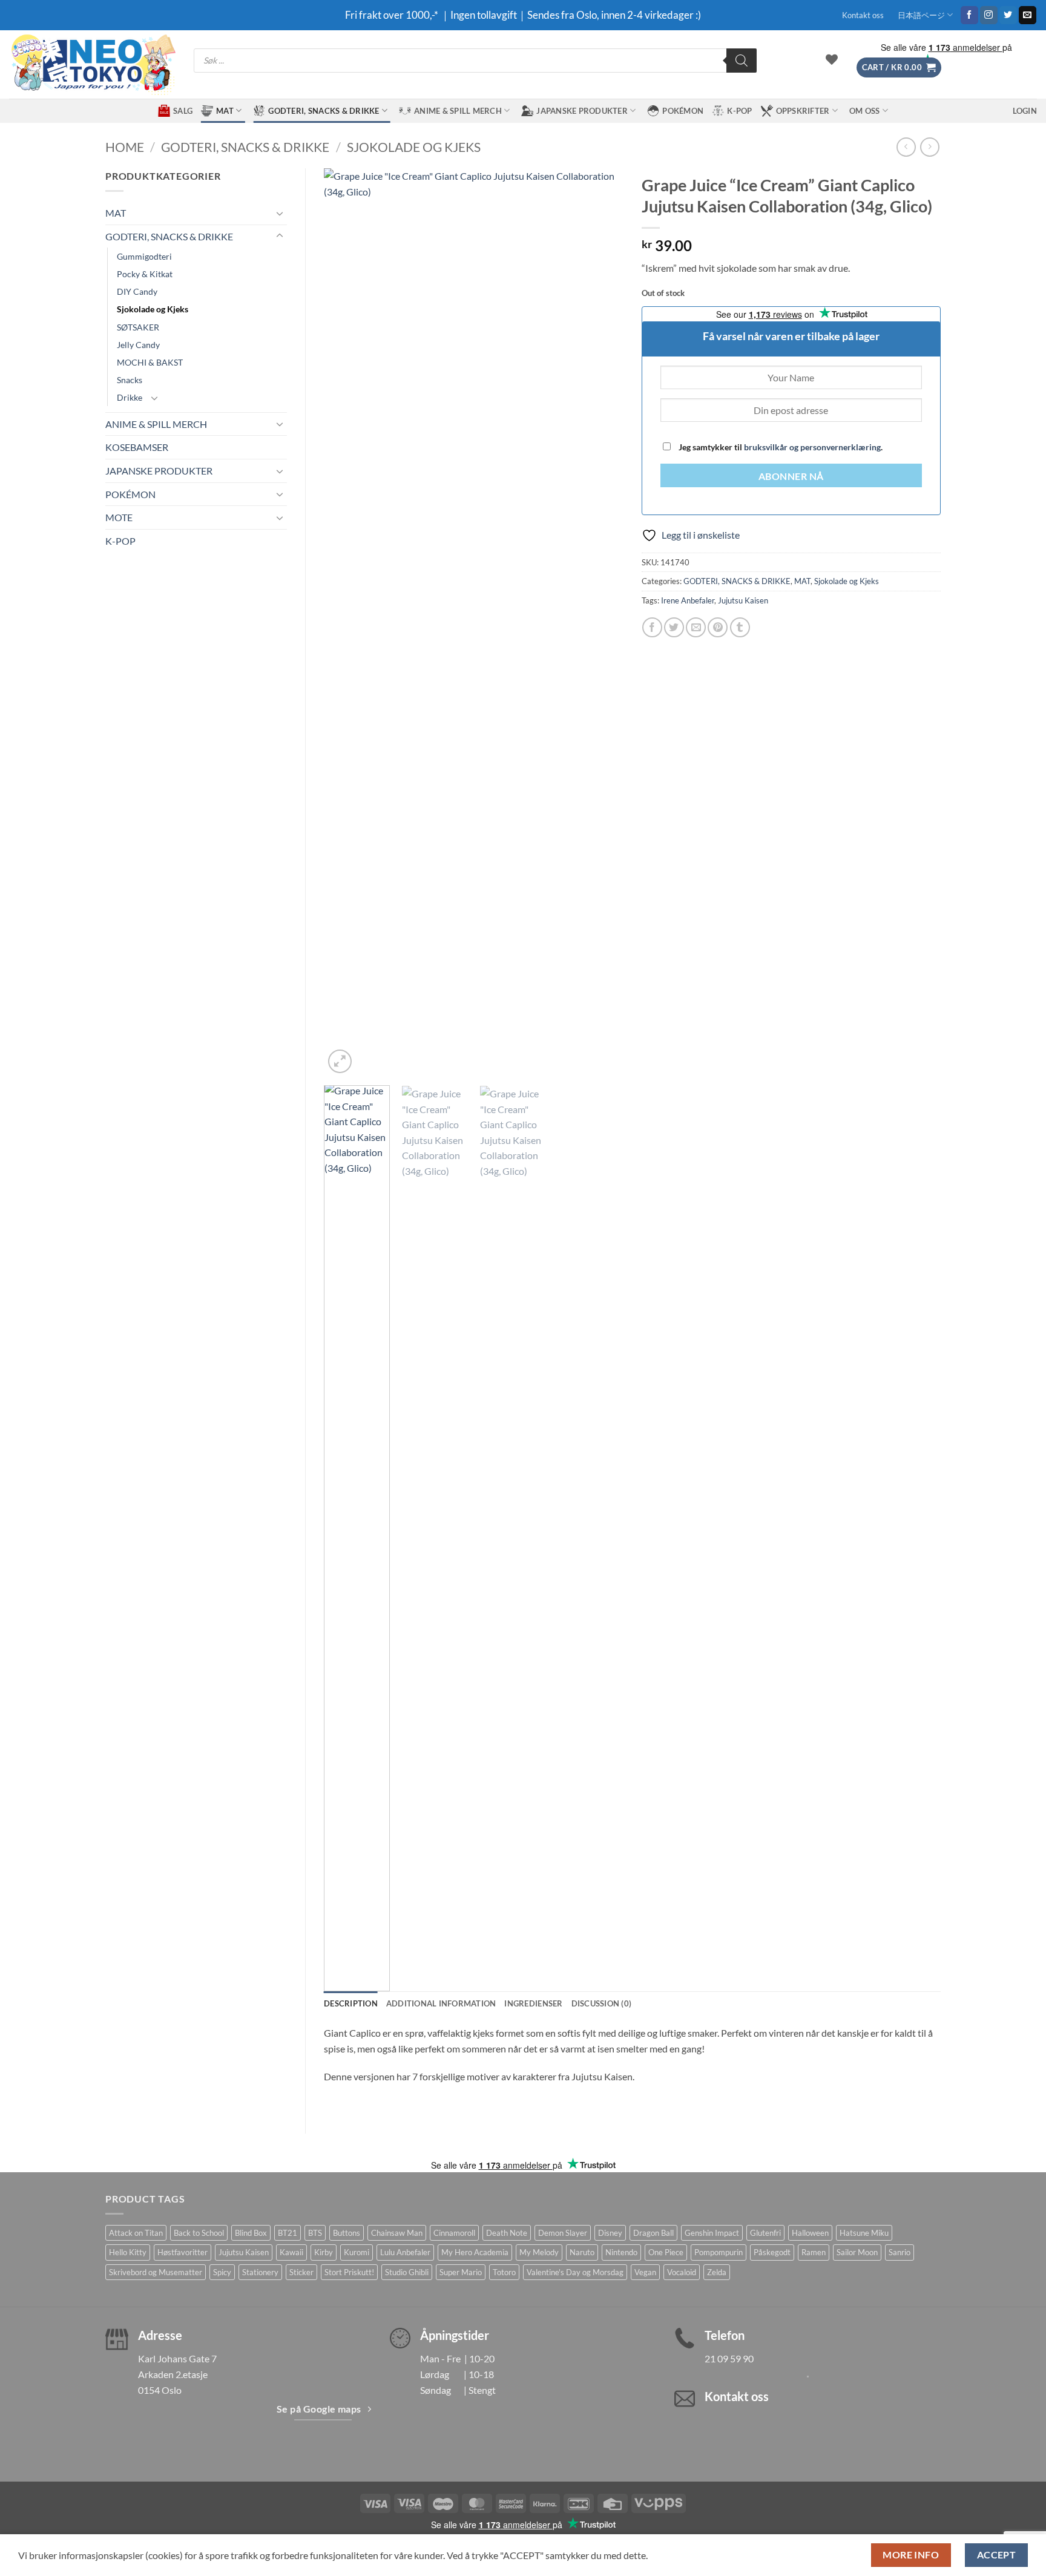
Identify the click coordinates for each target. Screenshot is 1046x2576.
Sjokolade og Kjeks (414, 147)
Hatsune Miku (864, 2233)
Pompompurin (719, 2252)
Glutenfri (765, 2233)
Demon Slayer (563, 2233)
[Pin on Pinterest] (718, 627)
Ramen (814, 2252)
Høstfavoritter (183, 2252)
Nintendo (621, 2252)
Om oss (865, 111)
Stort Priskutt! (349, 2272)
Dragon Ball (653, 2233)
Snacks (130, 380)
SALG (183, 111)
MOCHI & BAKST (150, 362)
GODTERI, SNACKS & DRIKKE (324, 111)
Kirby (324, 2252)
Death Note (507, 2233)
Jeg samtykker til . (780, 447)
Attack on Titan (136, 2233)
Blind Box (251, 2233)
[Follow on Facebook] (969, 15)
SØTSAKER (138, 327)
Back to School (199, 2233)
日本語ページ (921, 15)
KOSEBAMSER (137, 447)
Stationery (260, 2272)
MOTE (119, 517)
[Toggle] (280, 213)
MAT (225, 111)
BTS (315, 2233)
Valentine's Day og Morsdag (575, 2272)
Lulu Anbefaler (405, 2252)
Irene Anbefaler (688, 600)
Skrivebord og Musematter (156, 2272)
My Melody (539, 2252)
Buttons (347, 2233)
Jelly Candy (138, 345)
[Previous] (345, 622)
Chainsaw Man (397, 2233)
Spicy (222, 2272)
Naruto (582, 2252)
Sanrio (900, 2252)
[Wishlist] (832, 59)
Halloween (810, 2233)
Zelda (717, 2272)
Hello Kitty (128, 2252)
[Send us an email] (1028, 15)
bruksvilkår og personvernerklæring (812, 447)
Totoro (504, 2272)
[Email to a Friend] (696, 627)
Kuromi (357, 2252)
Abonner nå (791, 476)
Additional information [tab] (441, 2003)
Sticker (301, 2272)
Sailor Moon (857, 2252)
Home (125, 147)
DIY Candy (137, 291)
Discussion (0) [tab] (602, 2003)
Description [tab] (351, 2003)
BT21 (288, 2233)
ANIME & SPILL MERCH (458, 111)
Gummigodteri (144, 256)
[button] (899, 67)
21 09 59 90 (729, 2358)
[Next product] (906, 147)
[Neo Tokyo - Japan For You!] (92, 64)
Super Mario (461, 2272)
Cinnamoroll (454, 2233)
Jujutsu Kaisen (743, 600)
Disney (610, 2233)
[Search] (742, 61)
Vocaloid (682, 2272)
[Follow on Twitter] (1008, 15)
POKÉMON (683, 111)
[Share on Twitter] (674, 627)
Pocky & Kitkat (145, 274)
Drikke (130, 397)
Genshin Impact (712, 2233)
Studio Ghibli (407, 2272)
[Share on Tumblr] (740, 627)
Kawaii (291, 2252)
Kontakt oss (863, 15)
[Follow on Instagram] (989, 15)
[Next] (602, 622)
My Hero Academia (475, 2252)
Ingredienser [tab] (533, 2003)
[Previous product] (929, 147)
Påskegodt (772, 2252)
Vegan (645, 2272)
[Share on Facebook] (652, 627)
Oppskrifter (803, 111)
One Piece (666, 2252)
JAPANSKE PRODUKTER (582, 111)
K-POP (739, 111)
